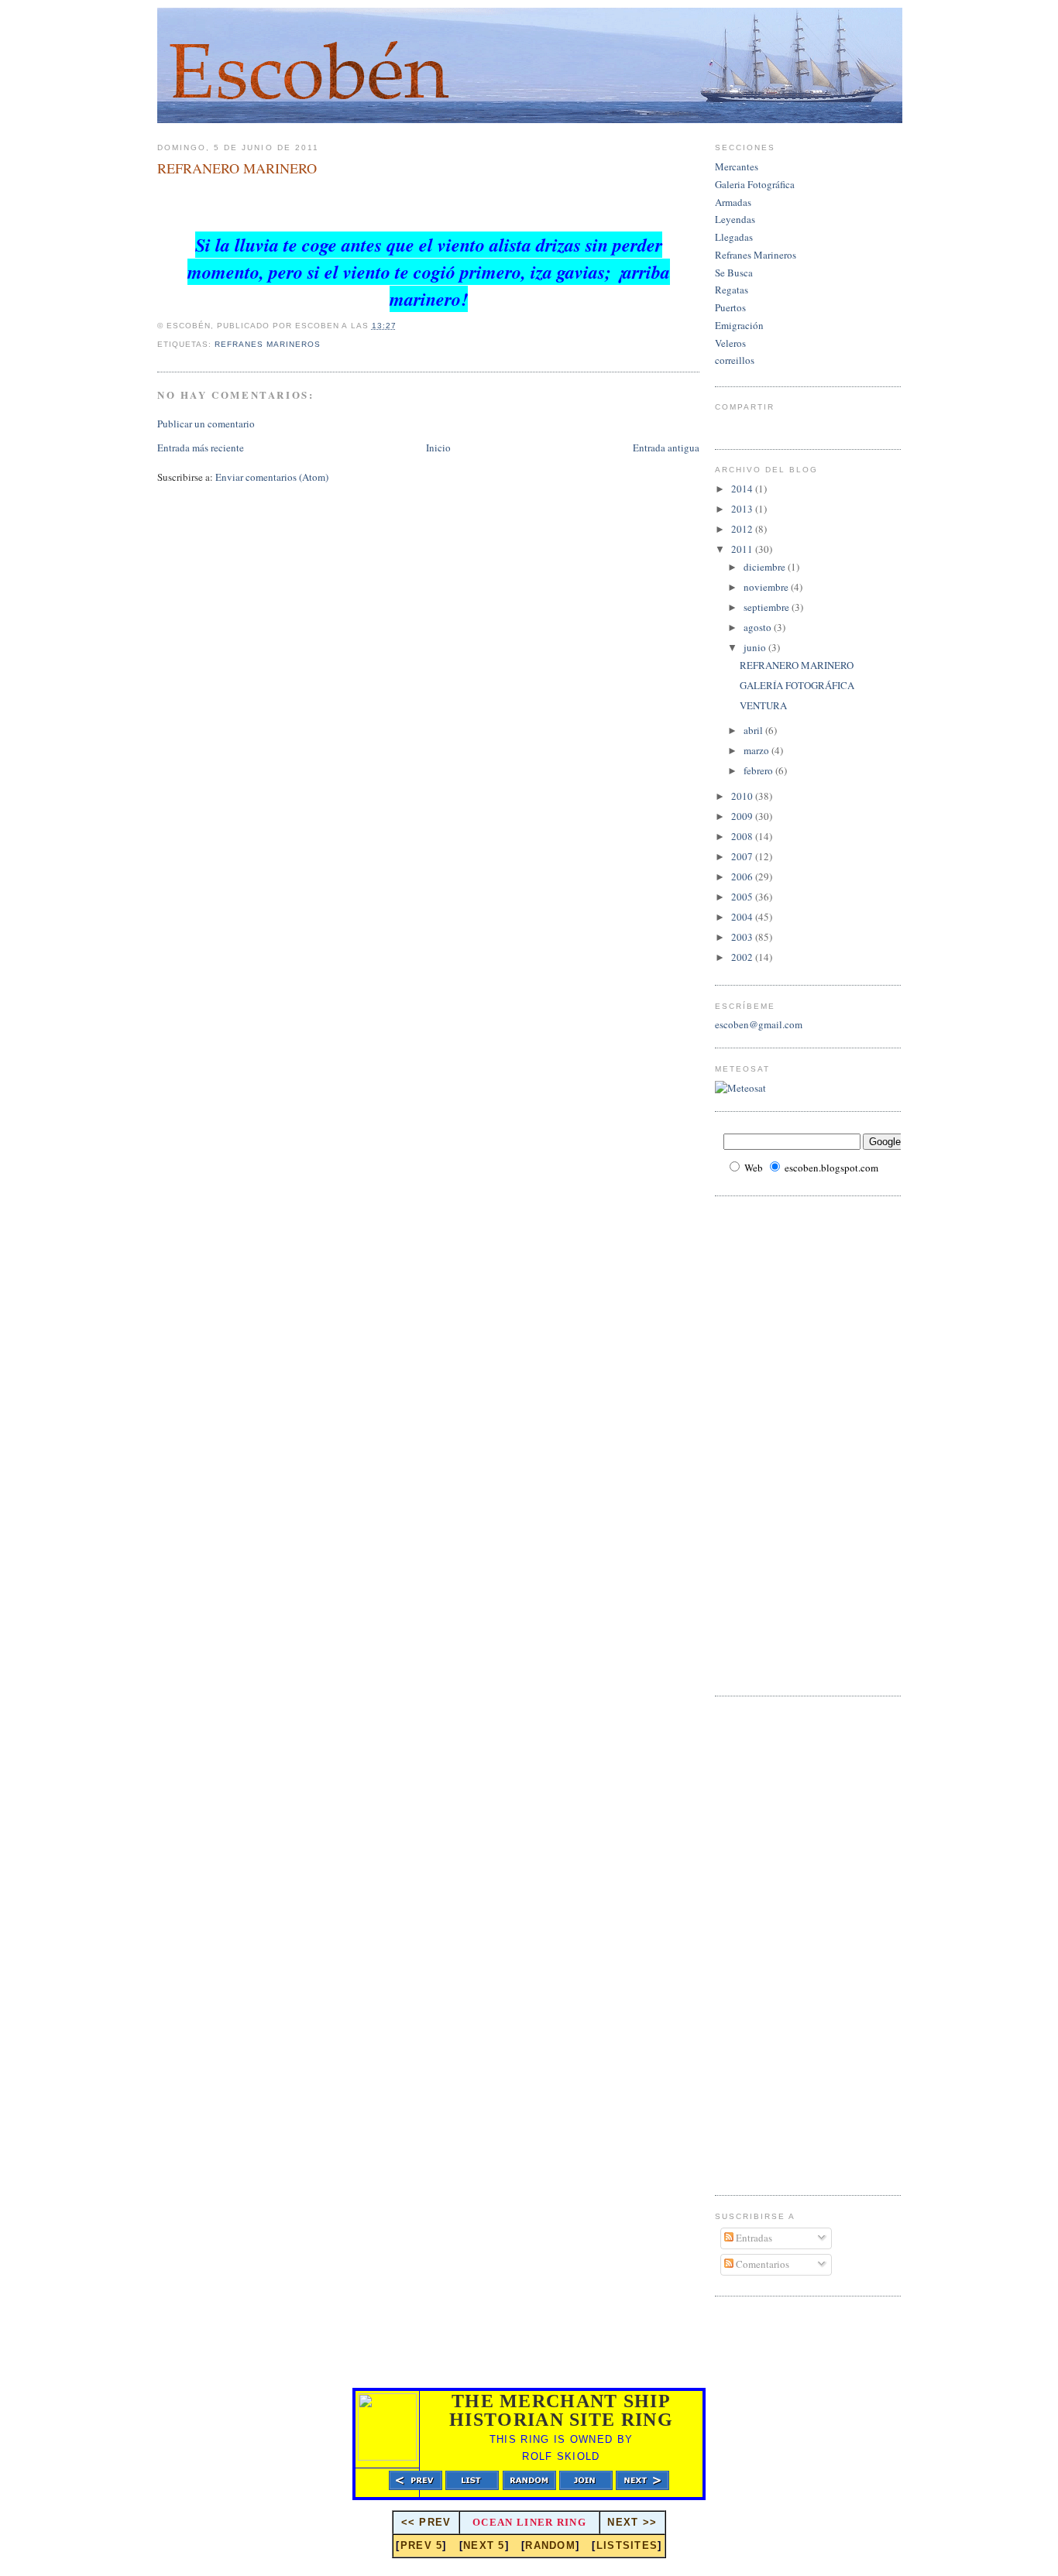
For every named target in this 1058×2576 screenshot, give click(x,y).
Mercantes (737, 166)
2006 (743, 876)
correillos (735, 360)
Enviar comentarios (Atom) (272, 477)
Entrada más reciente (201, 448)
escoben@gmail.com (759, 1024)
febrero (759, 770)
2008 (743, 836)
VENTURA (763, 705)
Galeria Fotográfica (755, 184)
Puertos (730, 307)
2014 (743, 489)
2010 (743, 796)
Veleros (730, 343)
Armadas (733, 202)
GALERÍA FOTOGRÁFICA (797, 685)
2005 (743, 897)
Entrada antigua (666, 448)
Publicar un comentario (206, 424)
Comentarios (761, 2264)
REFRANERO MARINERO (237, 168)
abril (754, 730)
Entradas (753, 2238)
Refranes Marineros (268, 344)
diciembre (766, 567)
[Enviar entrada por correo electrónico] (325, 344)
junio (756, 647)
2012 (743, 529)
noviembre (767, 587)
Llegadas (734, 237)
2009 (743, 816)
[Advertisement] (777, 1444)
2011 (743, 549)
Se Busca (734, 273)
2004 (743, 917)
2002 (743, 957)
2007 (743, 856)
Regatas (732, 290)
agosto (759, 627)
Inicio (438, 448)
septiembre (768, 607)
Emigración (739, 325)
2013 (743, 509)
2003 (743, 937)
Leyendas (735, 219)
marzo (757, 750)
